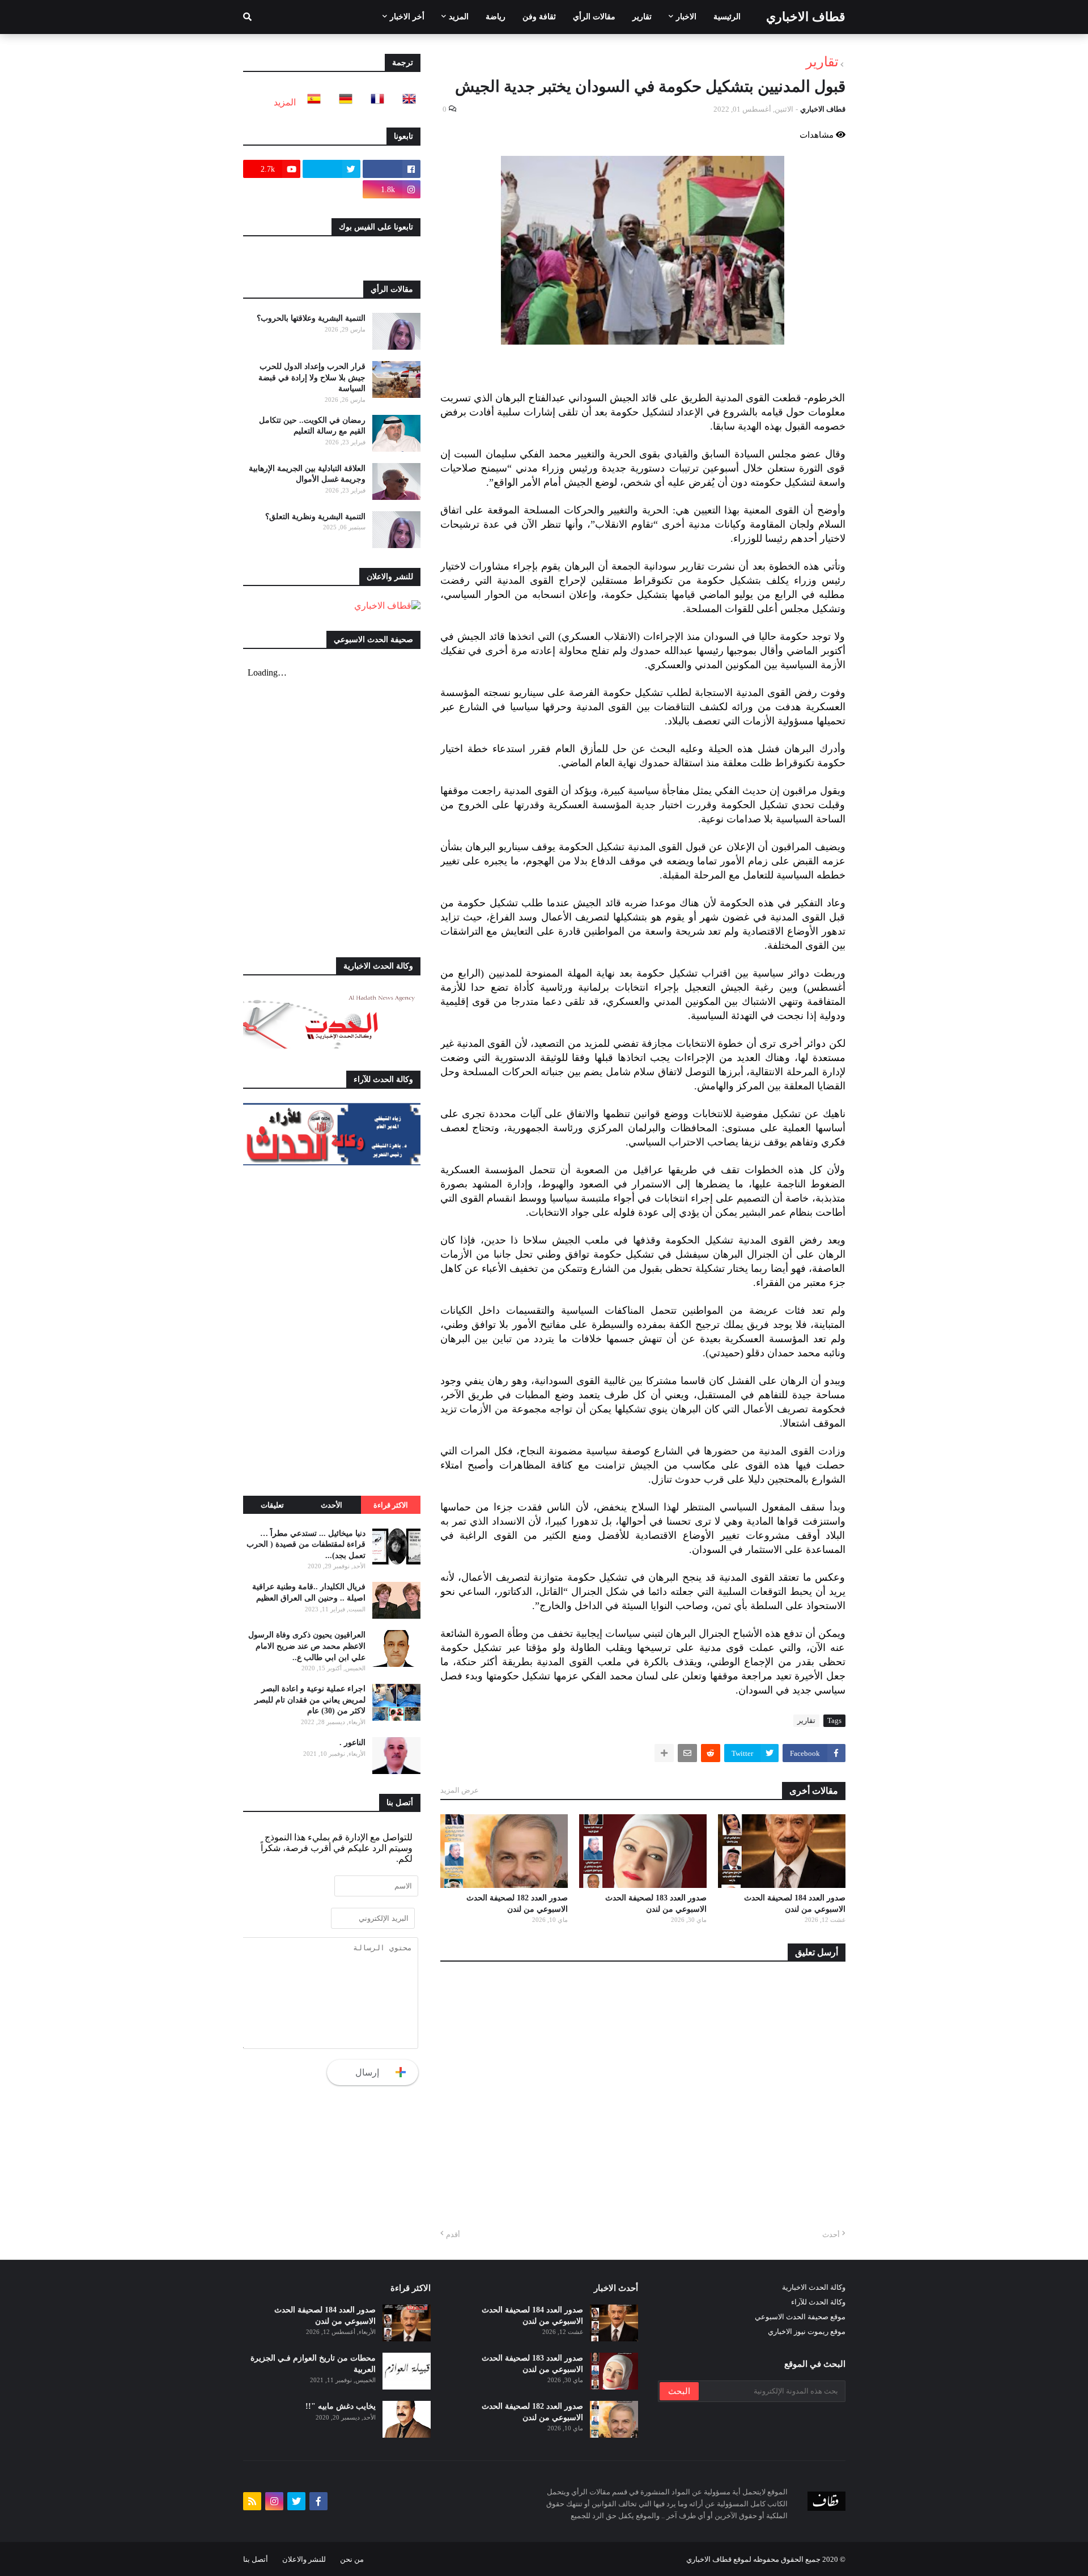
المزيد (285, 102)
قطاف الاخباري (806, 17)
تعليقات (272, 1505)
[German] (342, 102)
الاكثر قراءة (391, 1505)
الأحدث (331, 1505)
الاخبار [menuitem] (686, 17)
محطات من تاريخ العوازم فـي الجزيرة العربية (313, 2364)
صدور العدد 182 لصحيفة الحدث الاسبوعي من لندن (517, 1904)
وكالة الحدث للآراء (818, 2302)
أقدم (453, 2235)
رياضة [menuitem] (496, 17)
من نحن (352, 2559)
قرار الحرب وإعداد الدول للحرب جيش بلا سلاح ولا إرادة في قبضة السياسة (312, 377)
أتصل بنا (256, 2559)
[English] (406, 102)
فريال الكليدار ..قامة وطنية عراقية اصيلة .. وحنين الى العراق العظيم (309, 1593)
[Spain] (311, 102)
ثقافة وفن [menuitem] (539, 17)
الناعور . (352, 1743)
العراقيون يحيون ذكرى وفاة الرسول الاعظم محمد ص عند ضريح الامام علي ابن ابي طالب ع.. (307, 1646)
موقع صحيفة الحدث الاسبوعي (800, 2317)
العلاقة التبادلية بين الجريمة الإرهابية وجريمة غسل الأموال (307, 474)
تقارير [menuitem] (642, 17)
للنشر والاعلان (304, 2559)
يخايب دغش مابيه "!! (341, 2406)
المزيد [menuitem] (459, 17)
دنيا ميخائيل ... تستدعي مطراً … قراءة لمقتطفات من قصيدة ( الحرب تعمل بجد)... (306, 1544)
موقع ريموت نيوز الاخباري (807, 2331)
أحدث (831, 2235)
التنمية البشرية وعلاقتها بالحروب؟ (311, 318)
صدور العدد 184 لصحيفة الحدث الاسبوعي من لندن (795, 1904)
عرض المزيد (460, 1790)
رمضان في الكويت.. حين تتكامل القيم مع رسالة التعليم (312, 426)
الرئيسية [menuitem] (727, 17)
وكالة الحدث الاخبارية (814, 2287)
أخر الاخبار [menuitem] (407, 17)
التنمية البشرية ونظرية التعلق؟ (315, 517)
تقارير (822, 62)
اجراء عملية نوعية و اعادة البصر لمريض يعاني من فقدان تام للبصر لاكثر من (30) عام (310, 1700)
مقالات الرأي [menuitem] (594, 17)
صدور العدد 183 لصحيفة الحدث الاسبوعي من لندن (656, 1904)
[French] (374, 102)
